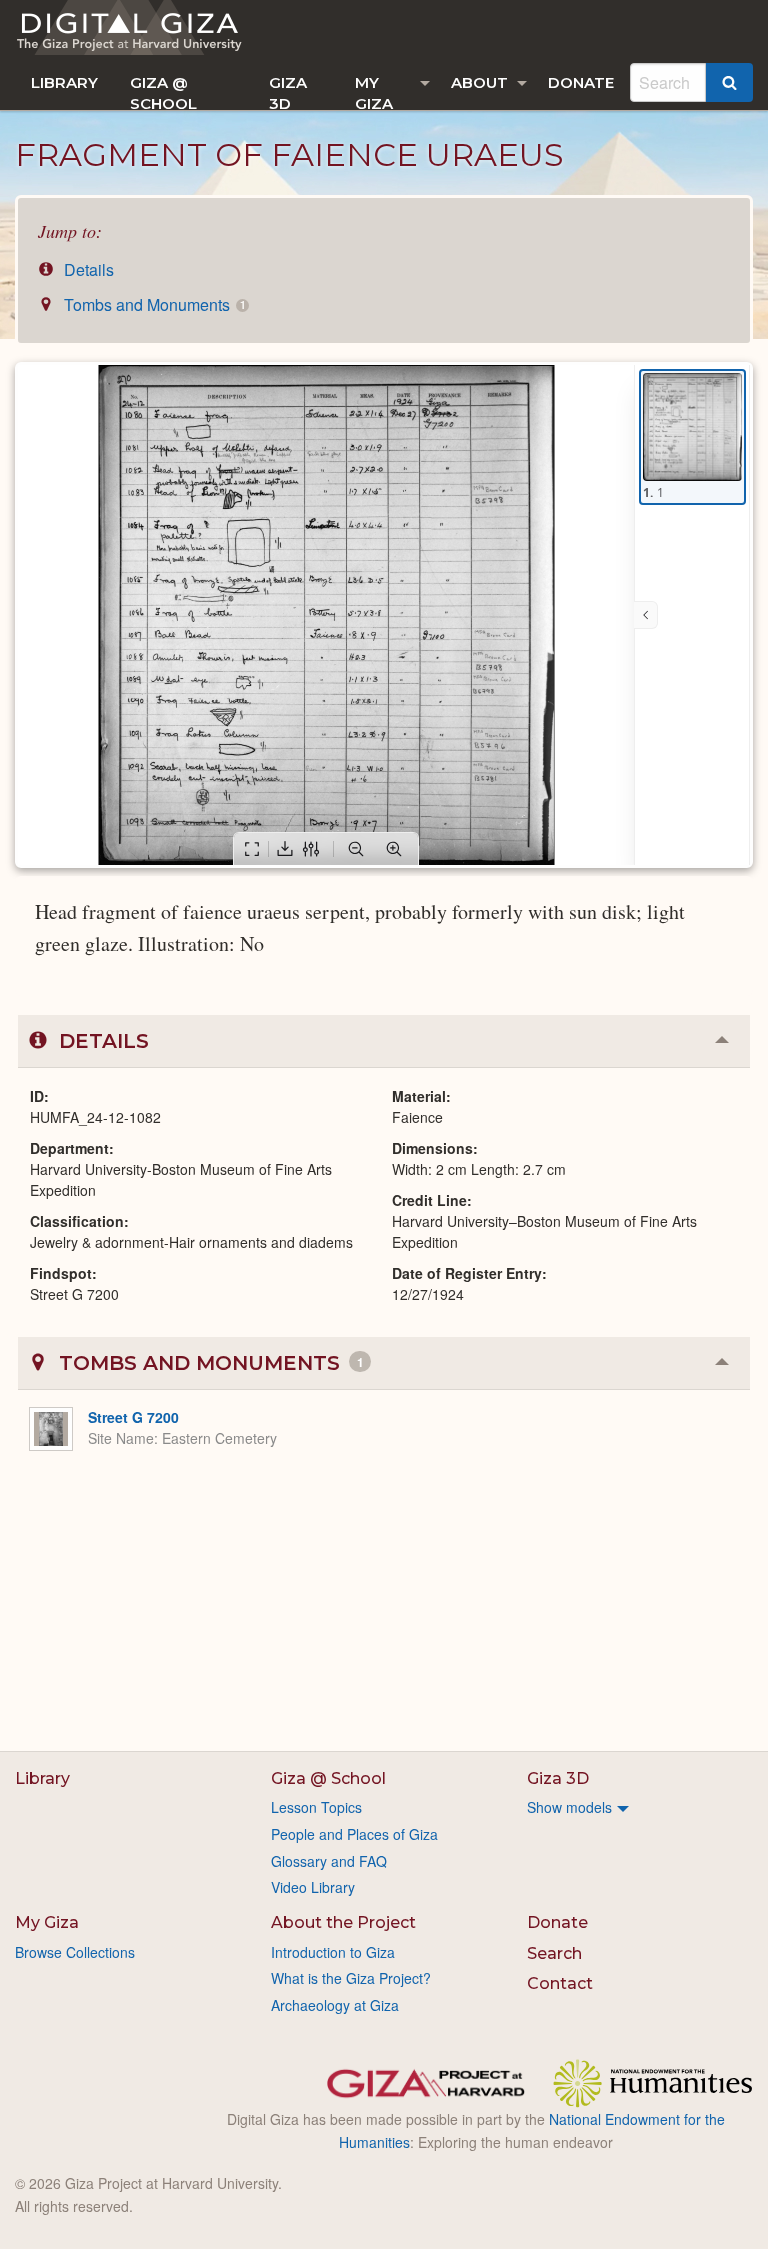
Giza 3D (288, 91)
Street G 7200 (133, 1417)
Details (87, 269)
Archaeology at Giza (335, 2005)
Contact (560, 1983)
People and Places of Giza (354, 1834)
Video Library (313, 1887)
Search (554, 1953)
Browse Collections (75, 1952)
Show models (569, 1807)
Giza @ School (163, 91)
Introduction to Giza (333, 1952)
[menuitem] (64, 82)
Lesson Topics (316, 1807)
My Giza (374, 91)
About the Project (343, 1922)
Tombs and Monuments (152, 304)
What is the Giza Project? (351, 1978)
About (479, 82)
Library (64, 82)
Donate (581, 82)
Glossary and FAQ (329, 1861)
